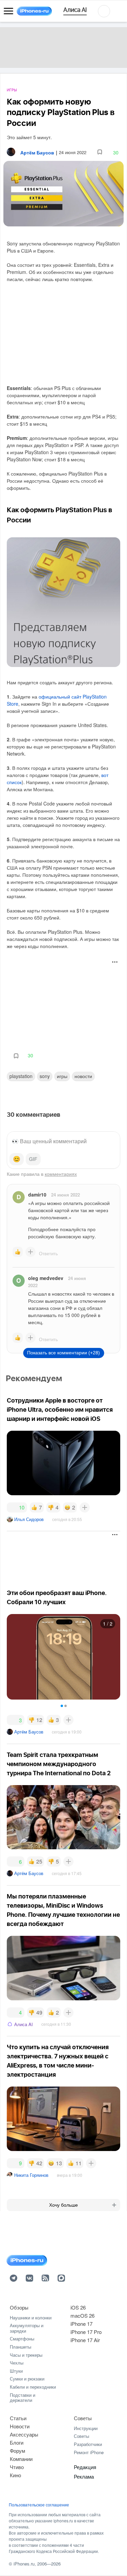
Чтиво (17, 2467)
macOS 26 (82, 2315)
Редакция (85, 2467)
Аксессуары (24, 2434)
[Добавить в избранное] (100, 152)
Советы (83, 2418)
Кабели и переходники (33, 2387)
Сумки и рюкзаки (27, 2379)
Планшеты (20, 2347)
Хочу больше (63, 2205)
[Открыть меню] (8, 11)
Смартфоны (22, 2339)
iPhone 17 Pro (86, 2332)
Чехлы (17, 2363)
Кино (15, 2475)
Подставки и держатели (23, 2398)
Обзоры (19, 2307)
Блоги (17, 2442)
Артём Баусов (29, 1732)
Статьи (18, 2418)
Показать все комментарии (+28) (63, 1353)
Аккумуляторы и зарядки (27, 2328)
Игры (12, 90)
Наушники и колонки (31, 2318)
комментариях (61, 1174)
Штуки (16, 2371)
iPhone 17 (81, 2324)
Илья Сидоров (29, 1519)
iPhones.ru (24, 2564)
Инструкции (86, 2428)
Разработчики (88, 2444)
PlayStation (21, 1076)
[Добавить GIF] (33, 1159)
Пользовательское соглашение (39, 2505)
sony (45, 1076)
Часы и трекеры (26, 2355)
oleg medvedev (46, 1278)
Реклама (84, 2476)
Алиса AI (24, 2024)
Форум (17, 2451)
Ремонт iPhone (89, 2452)
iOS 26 (78, 2307)
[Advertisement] (64, 1001)
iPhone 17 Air (85, 2340)
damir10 (37, 1194)
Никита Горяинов (31, 2175)
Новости (83, 1076)
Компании (21, 2459)
